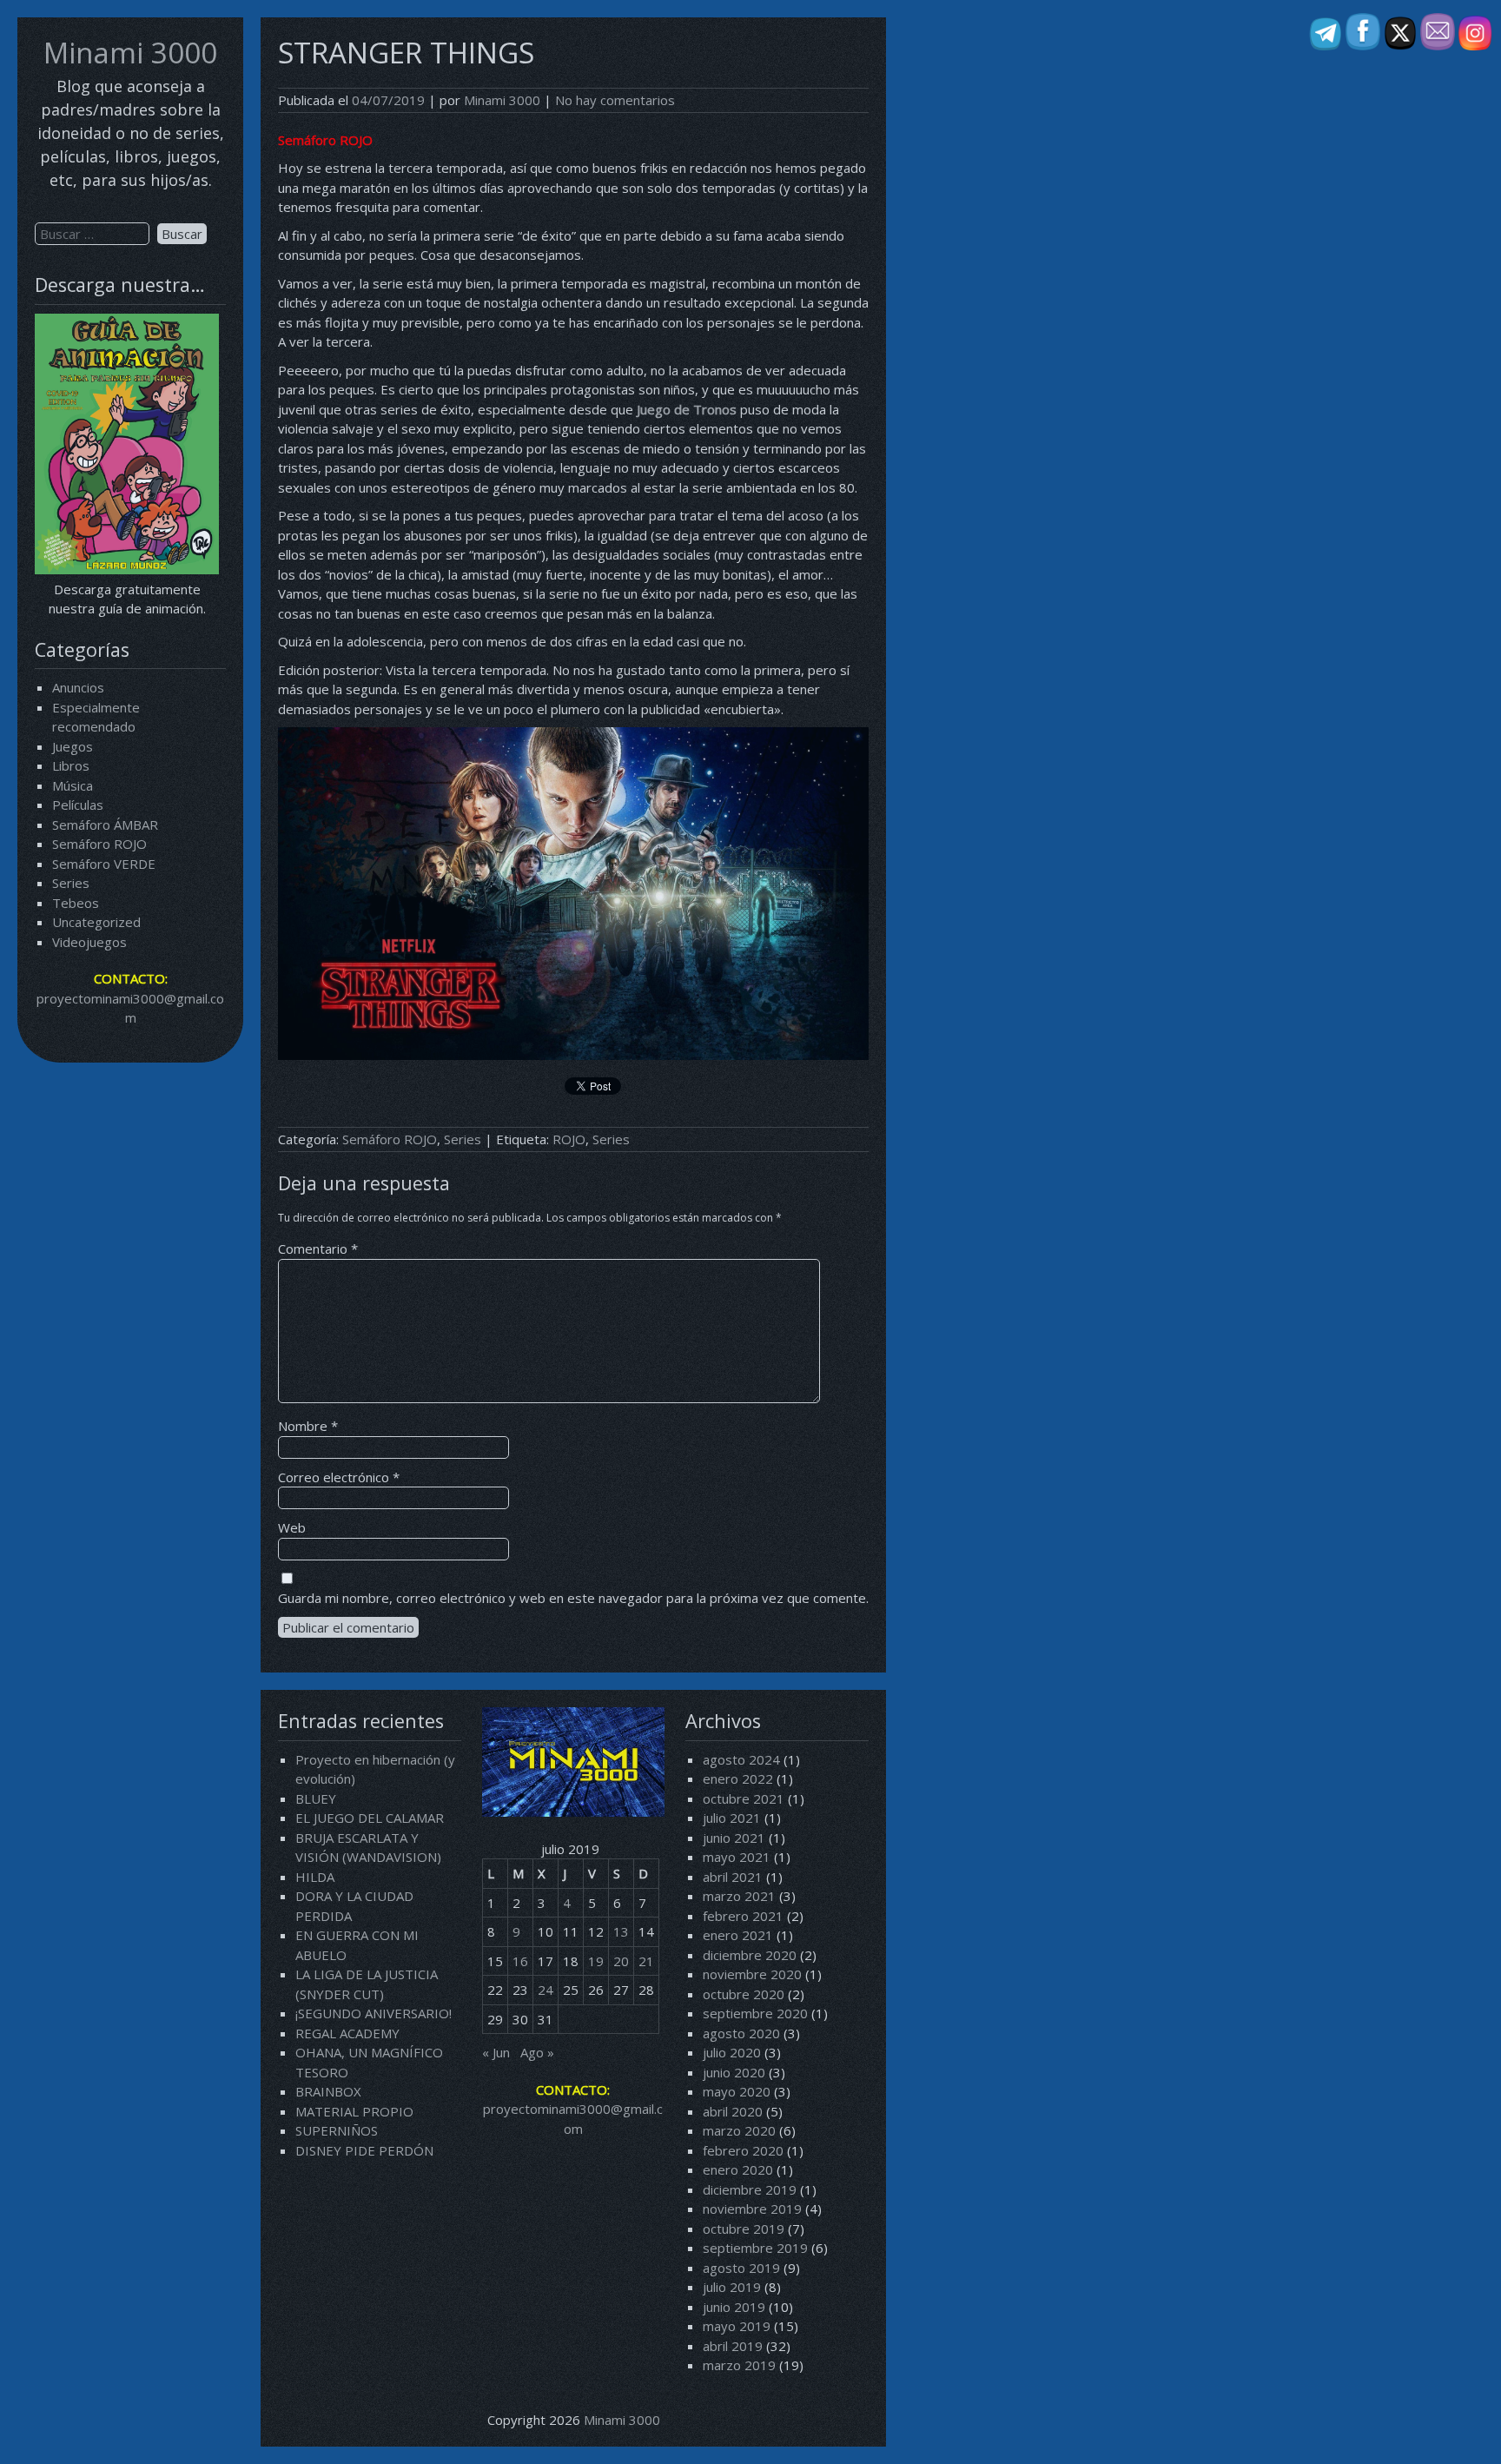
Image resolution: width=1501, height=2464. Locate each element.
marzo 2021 (739, 1896)
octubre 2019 (744, 2229)
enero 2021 (738, 1935)
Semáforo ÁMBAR (105, 825)
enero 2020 (738, 2169)
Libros (71, 765)
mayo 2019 (737, 2326)
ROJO (569, 1139)
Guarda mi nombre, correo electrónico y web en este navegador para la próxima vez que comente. (573, 1598)
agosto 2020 (741, 2033)
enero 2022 (738, 1778)
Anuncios (78, 687)
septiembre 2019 (755, 2248)
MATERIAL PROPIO (354, 2111)
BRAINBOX (328, 2091)
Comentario (318, 1249)
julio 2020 (732, 2052)
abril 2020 (733, 2111)
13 (621, 1931)
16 (520, 1961)
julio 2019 (732, 2287)
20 (621, 1961)
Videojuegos (89, 942)
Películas (78, 805)
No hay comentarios (615, 100)
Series (71, 883)
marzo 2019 (739, 2365)
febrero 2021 (743, 1916)
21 (646, 1961)
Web (292, 1527)
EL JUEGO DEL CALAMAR (370, 1818)
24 (546, 1990)
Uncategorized (96, 922)
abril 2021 (733, 1877)
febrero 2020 (743, 2150)
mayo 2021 (737, 1857)
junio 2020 (734, 2072)
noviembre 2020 (752, 1974)
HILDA (315, 1877)
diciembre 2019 (750, 2189)
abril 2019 (733, 2346)
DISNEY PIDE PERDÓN (364, 2150)
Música (73, 785)
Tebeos (76, 903)
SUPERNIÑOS (337, 2130)
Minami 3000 (130, 53)
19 (596, 1961)
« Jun (496, 2052)
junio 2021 (734, 1838)
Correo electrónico (339, 1477)
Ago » (537, 2052)
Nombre (308, 1426)
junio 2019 (734, 2307)
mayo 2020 (737, 2091)
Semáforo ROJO (99, 844)
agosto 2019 (741, 2268)
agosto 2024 (741, 1759)
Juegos (73, 746)
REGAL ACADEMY (347, 2033)
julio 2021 (732, 1818)
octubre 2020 (744, 1994)
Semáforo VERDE (104, 864)
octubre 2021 (744, 1798)
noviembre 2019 (752, 2209)
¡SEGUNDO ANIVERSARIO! (374, 2013)
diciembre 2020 (750, 1955)
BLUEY (316, 1798)
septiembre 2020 (755, 2013)
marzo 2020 (739, 2130)
